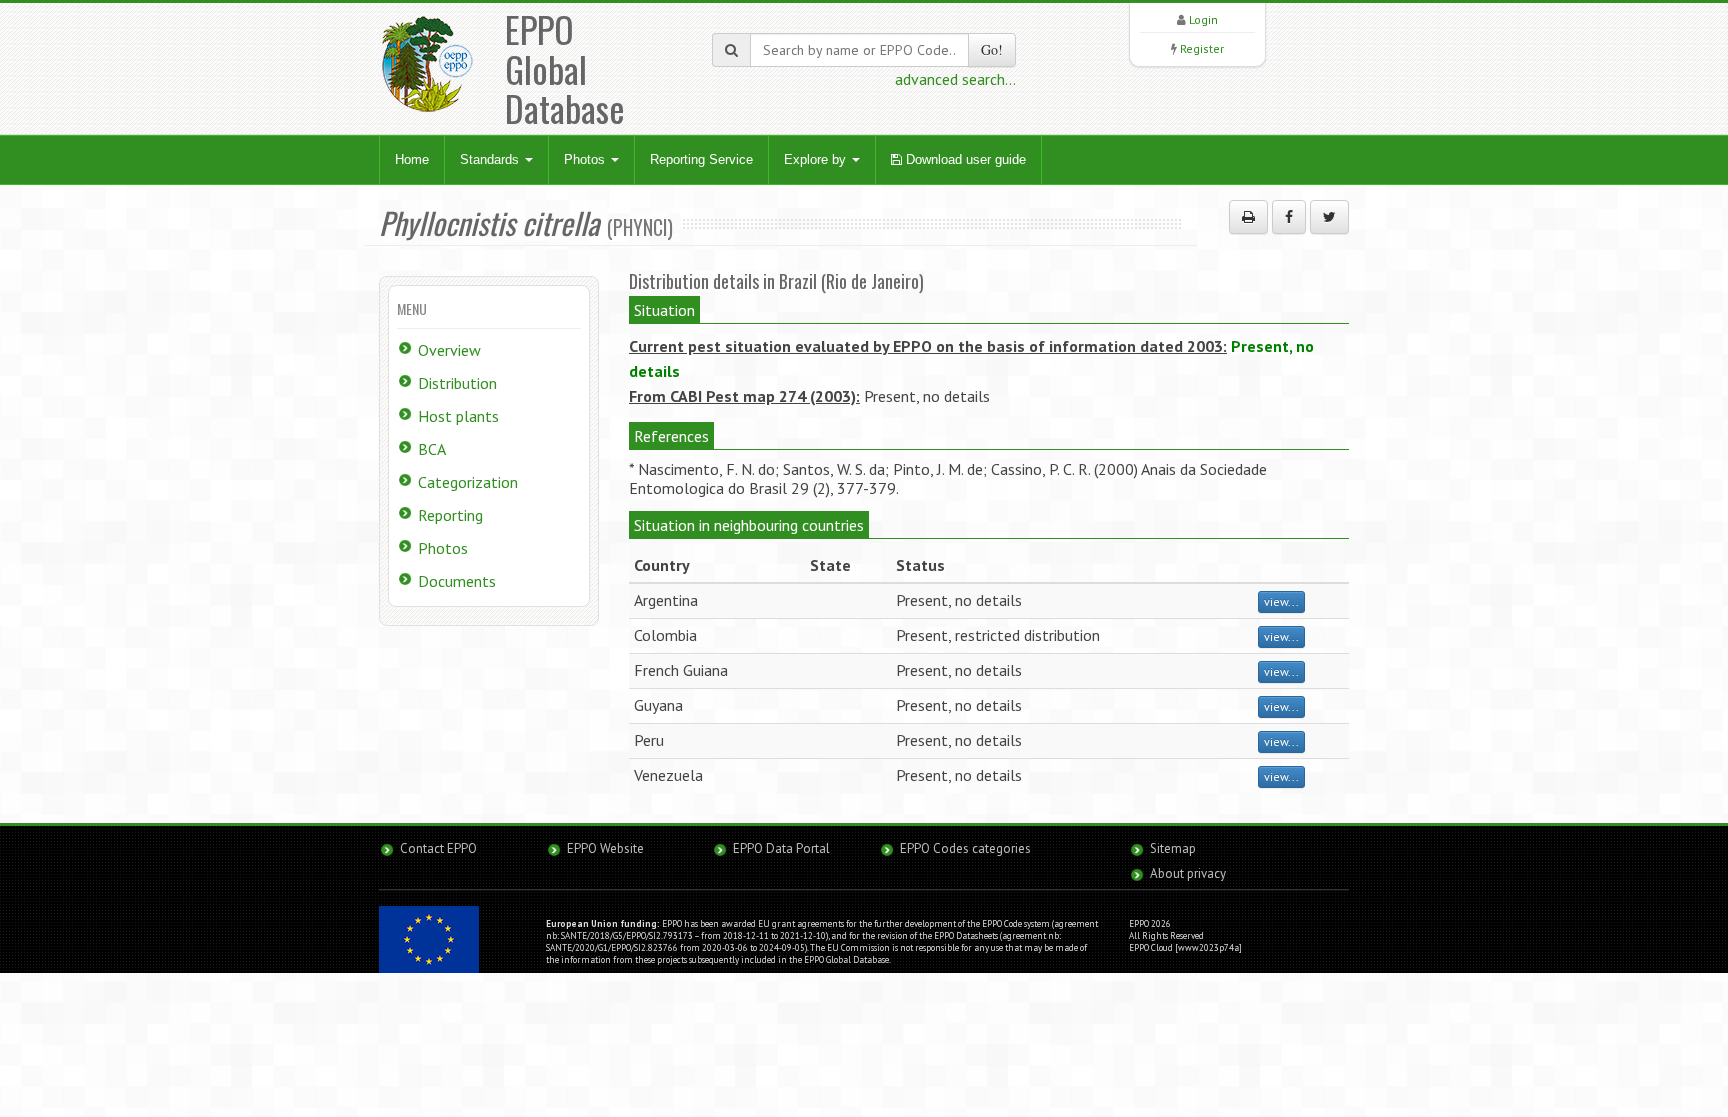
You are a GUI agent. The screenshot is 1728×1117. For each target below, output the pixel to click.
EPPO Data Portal (781, 848)
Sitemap (1173, 848)
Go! (992, 49)
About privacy (1188, 873)
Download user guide (964, 159)
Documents (457, 581)
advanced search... (955, 79)
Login (1203, 19)
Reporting (450, 515)
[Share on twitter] (1329, 217)
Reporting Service (701, 159)
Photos (586, 159)
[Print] (1248, 217)
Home (412, 159)
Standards (491, 159)
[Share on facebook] (1289, 217)
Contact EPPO (438, 848)
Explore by (817, 159)
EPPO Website (605, 848)
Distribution (457, 383)
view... (1281, 601)
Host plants (458, 416)
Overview (449, 350)
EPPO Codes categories (965, 848)
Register (1202, 48)
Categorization (468, 482)
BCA (432, 449)
